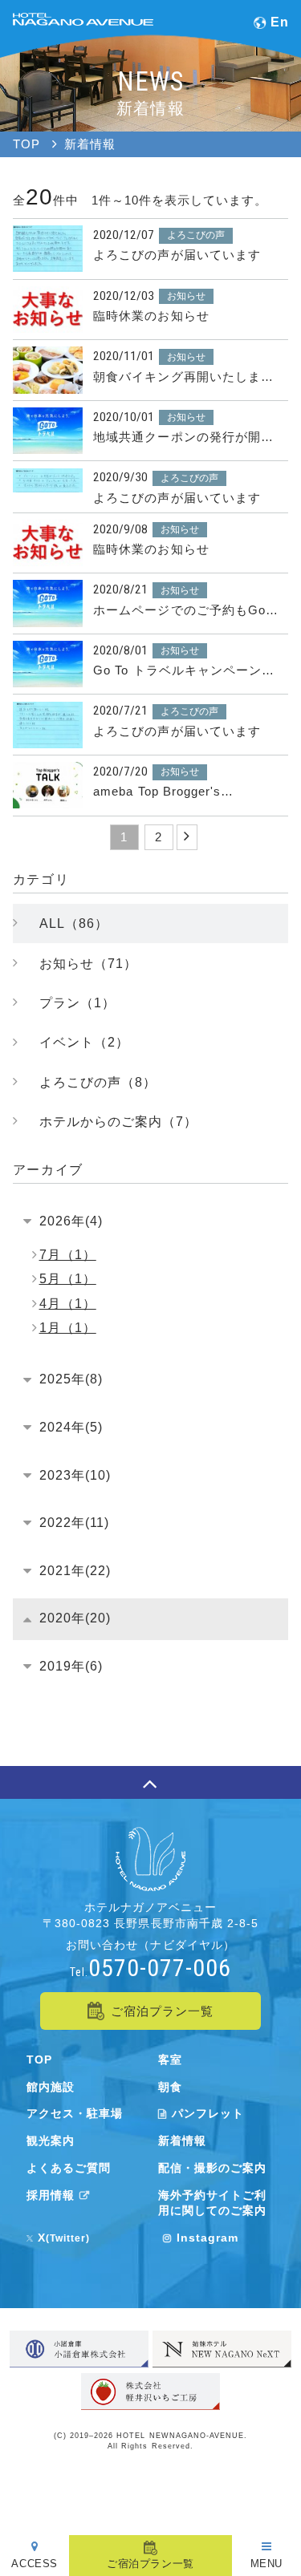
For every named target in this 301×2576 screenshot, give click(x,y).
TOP (39, 2060)
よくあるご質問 (69, 2168)
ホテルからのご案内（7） (118, 1121)
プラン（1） (77, 1002)
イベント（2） (84, 1042)
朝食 (170, 2087)
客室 (170, 2060)
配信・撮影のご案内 (212, 2168)
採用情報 (51, 2195)
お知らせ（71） (88, 963)
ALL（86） (74, 923)
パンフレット (208, 2113)
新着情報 (182, 2141)
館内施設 (51, 2087)
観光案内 (51, 2141)
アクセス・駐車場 (75, 2113)
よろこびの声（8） (98, 1082)
